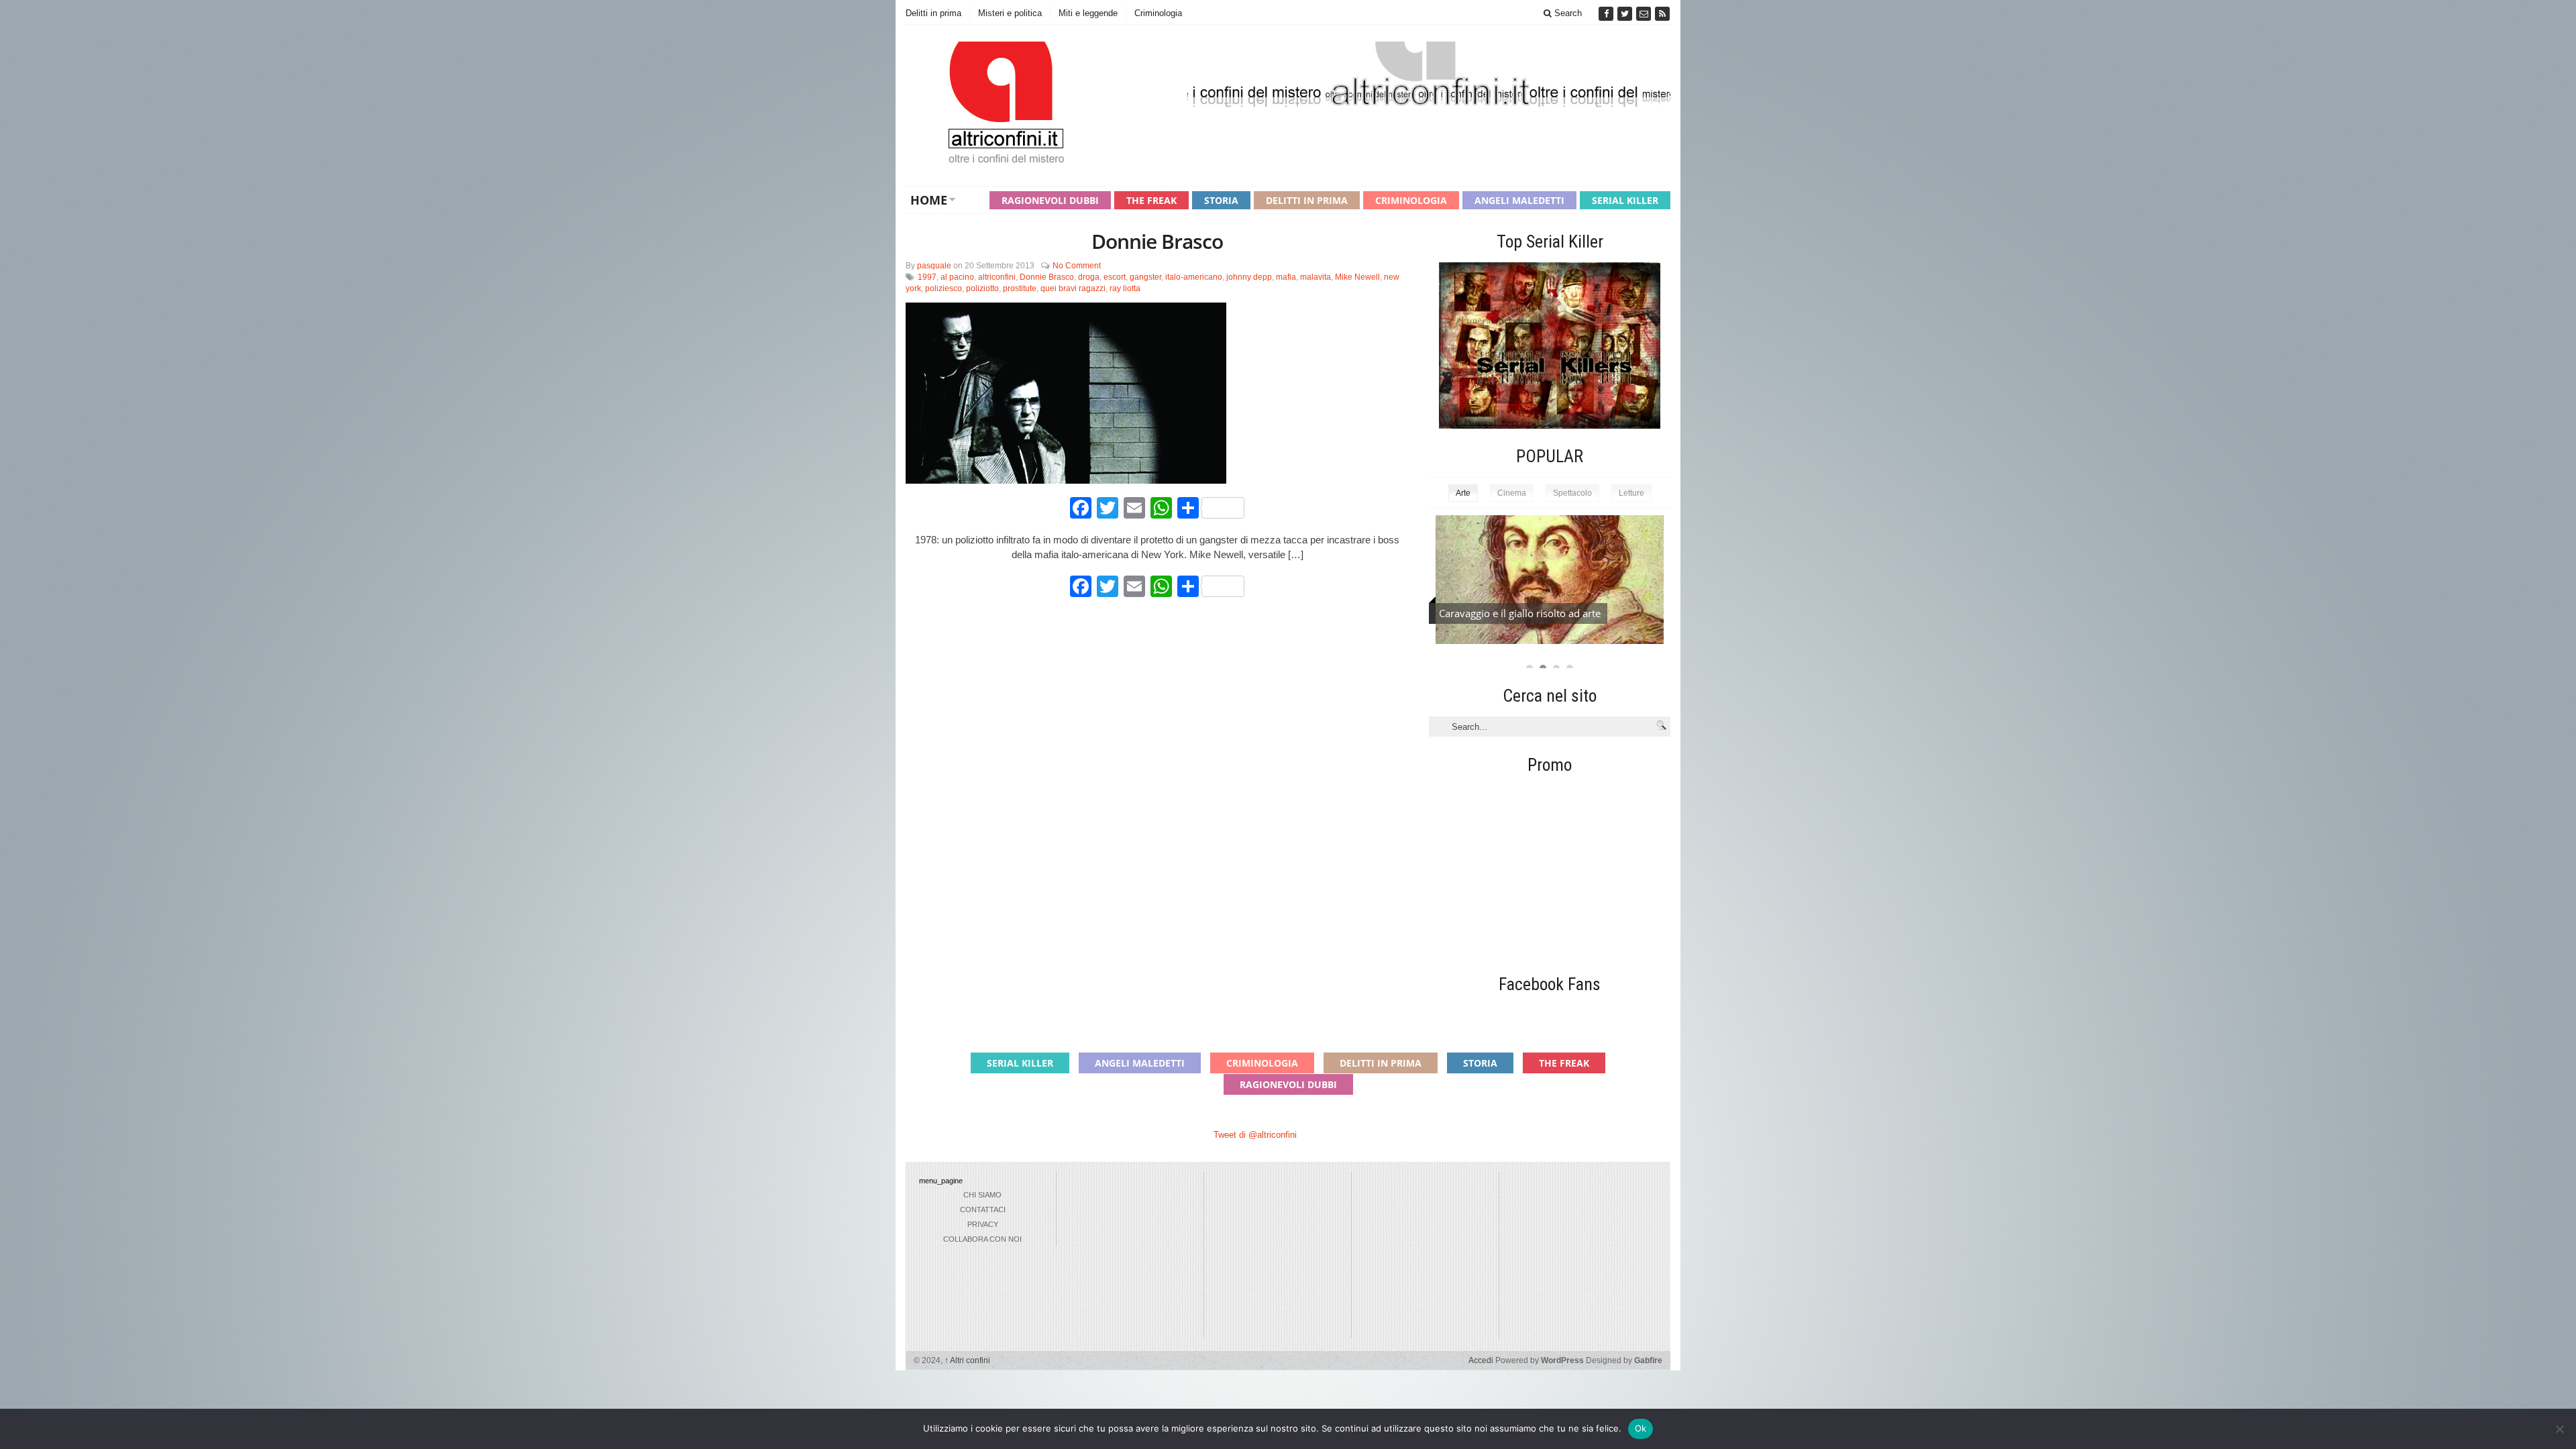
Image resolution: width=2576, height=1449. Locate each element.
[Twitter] (1626, 14)
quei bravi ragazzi (1073, 288)
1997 (927, 277)
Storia (1221, 200)
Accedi (1481, 1360)
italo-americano (1194, 277)
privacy (983, 1224)
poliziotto (982, 288)
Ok (1641, 1428)
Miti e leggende (1088, 13)
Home (929, 200)
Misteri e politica (1010, 13)
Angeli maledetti (1519, 200)
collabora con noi (982, 1239)
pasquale (934, 266)
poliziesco (944, 288)
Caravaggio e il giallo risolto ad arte (1520, 613)
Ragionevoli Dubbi (1050, 200)
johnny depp (1249, 277)
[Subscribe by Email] (1645, 14)
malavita (1316, 277)
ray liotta (1125, 288)
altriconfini (997, 277)
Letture (1631, 493)
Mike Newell (1357, 277)
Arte (1463, 493)
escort (1115, 277)
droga (1089, 277)
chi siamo (982, 1195)
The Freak (1151, 200)
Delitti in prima (933, 13)
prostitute (1020, 288)
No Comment (1077, 266)
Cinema (1512, 493)
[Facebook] (1607, 14)
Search (1567, 13)
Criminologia (1158, 13)
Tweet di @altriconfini (1255, 1135)
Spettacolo (1572, 493)
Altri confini (967, 1360)
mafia (1286, 277)
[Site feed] (1662, 14)
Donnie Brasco (1157, 241)
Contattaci (983, 1210)
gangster (1145, 277)
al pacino (957, 277)
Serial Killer (1625, 200)
